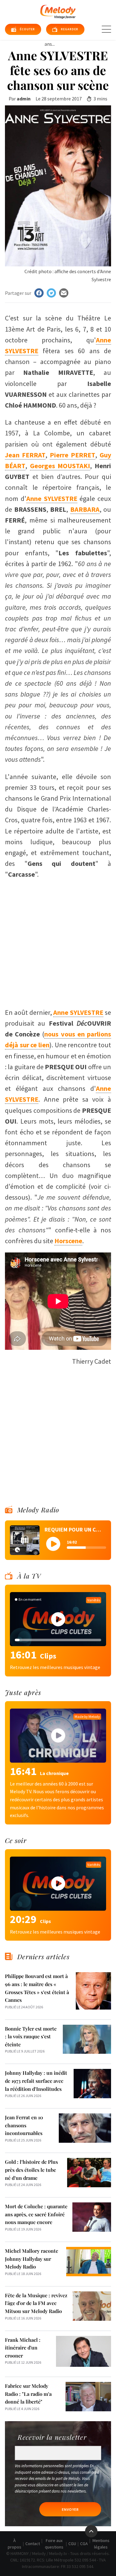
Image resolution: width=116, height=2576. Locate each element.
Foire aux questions (54, 2544)
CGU (72, 2544)
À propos (15, 2544)
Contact (33, 2544)
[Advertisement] (58, 941)
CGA (84, 2544)
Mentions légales (101, 2544)
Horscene (68, 1241)
